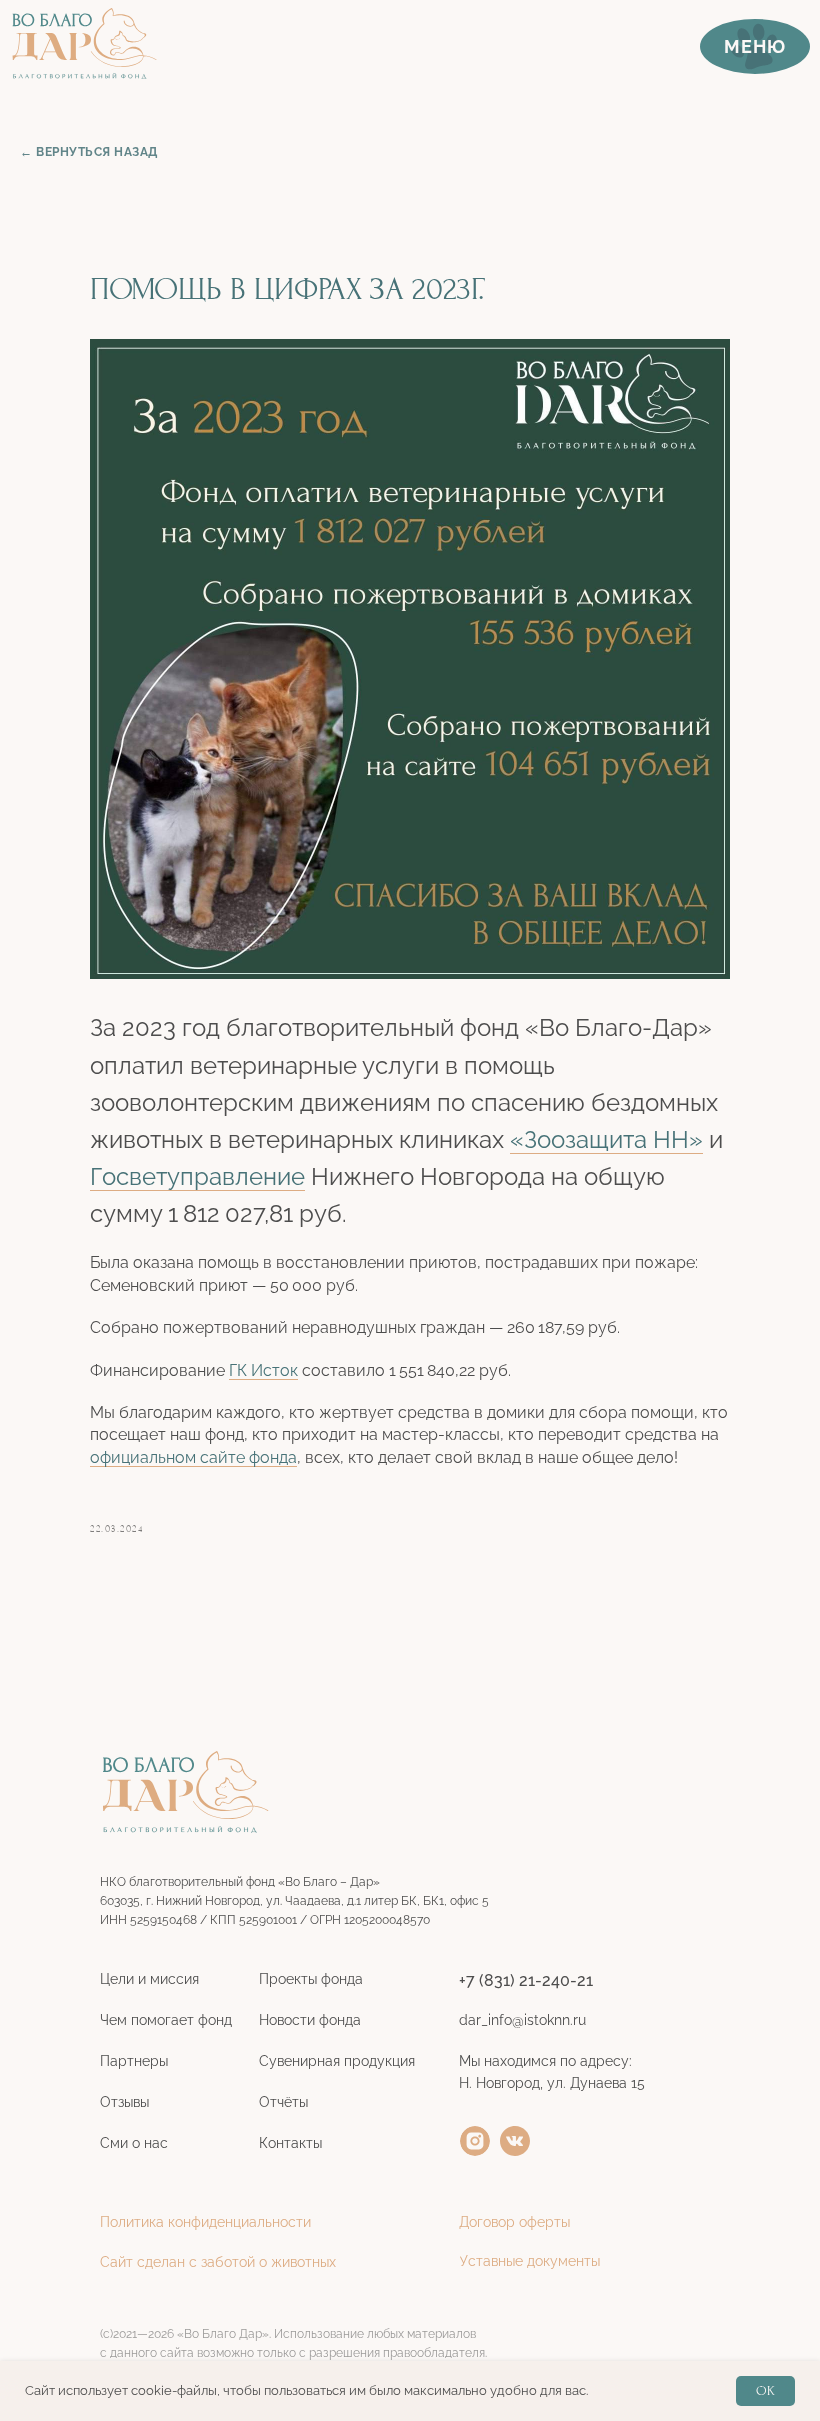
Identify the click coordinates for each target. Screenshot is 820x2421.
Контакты (290, 2143)
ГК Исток (263, 1370)
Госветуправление (197, 1176)
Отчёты (283, 2102)
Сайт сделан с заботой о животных (218, 2262)
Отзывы (124, 2102)
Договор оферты (514, 2222)
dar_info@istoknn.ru (522, 2020)
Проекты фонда (311, 1979)
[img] (475, 2141)
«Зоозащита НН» (606, 1139)
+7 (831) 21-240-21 (526, 1980)
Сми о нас (134, 2143)
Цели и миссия (149, 1979)
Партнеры (134, 2061)
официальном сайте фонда (193, 1457)
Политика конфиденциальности (205, 2222)
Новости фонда (310, 2020)
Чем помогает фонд (166, 2020)
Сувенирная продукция (337, 2061)
